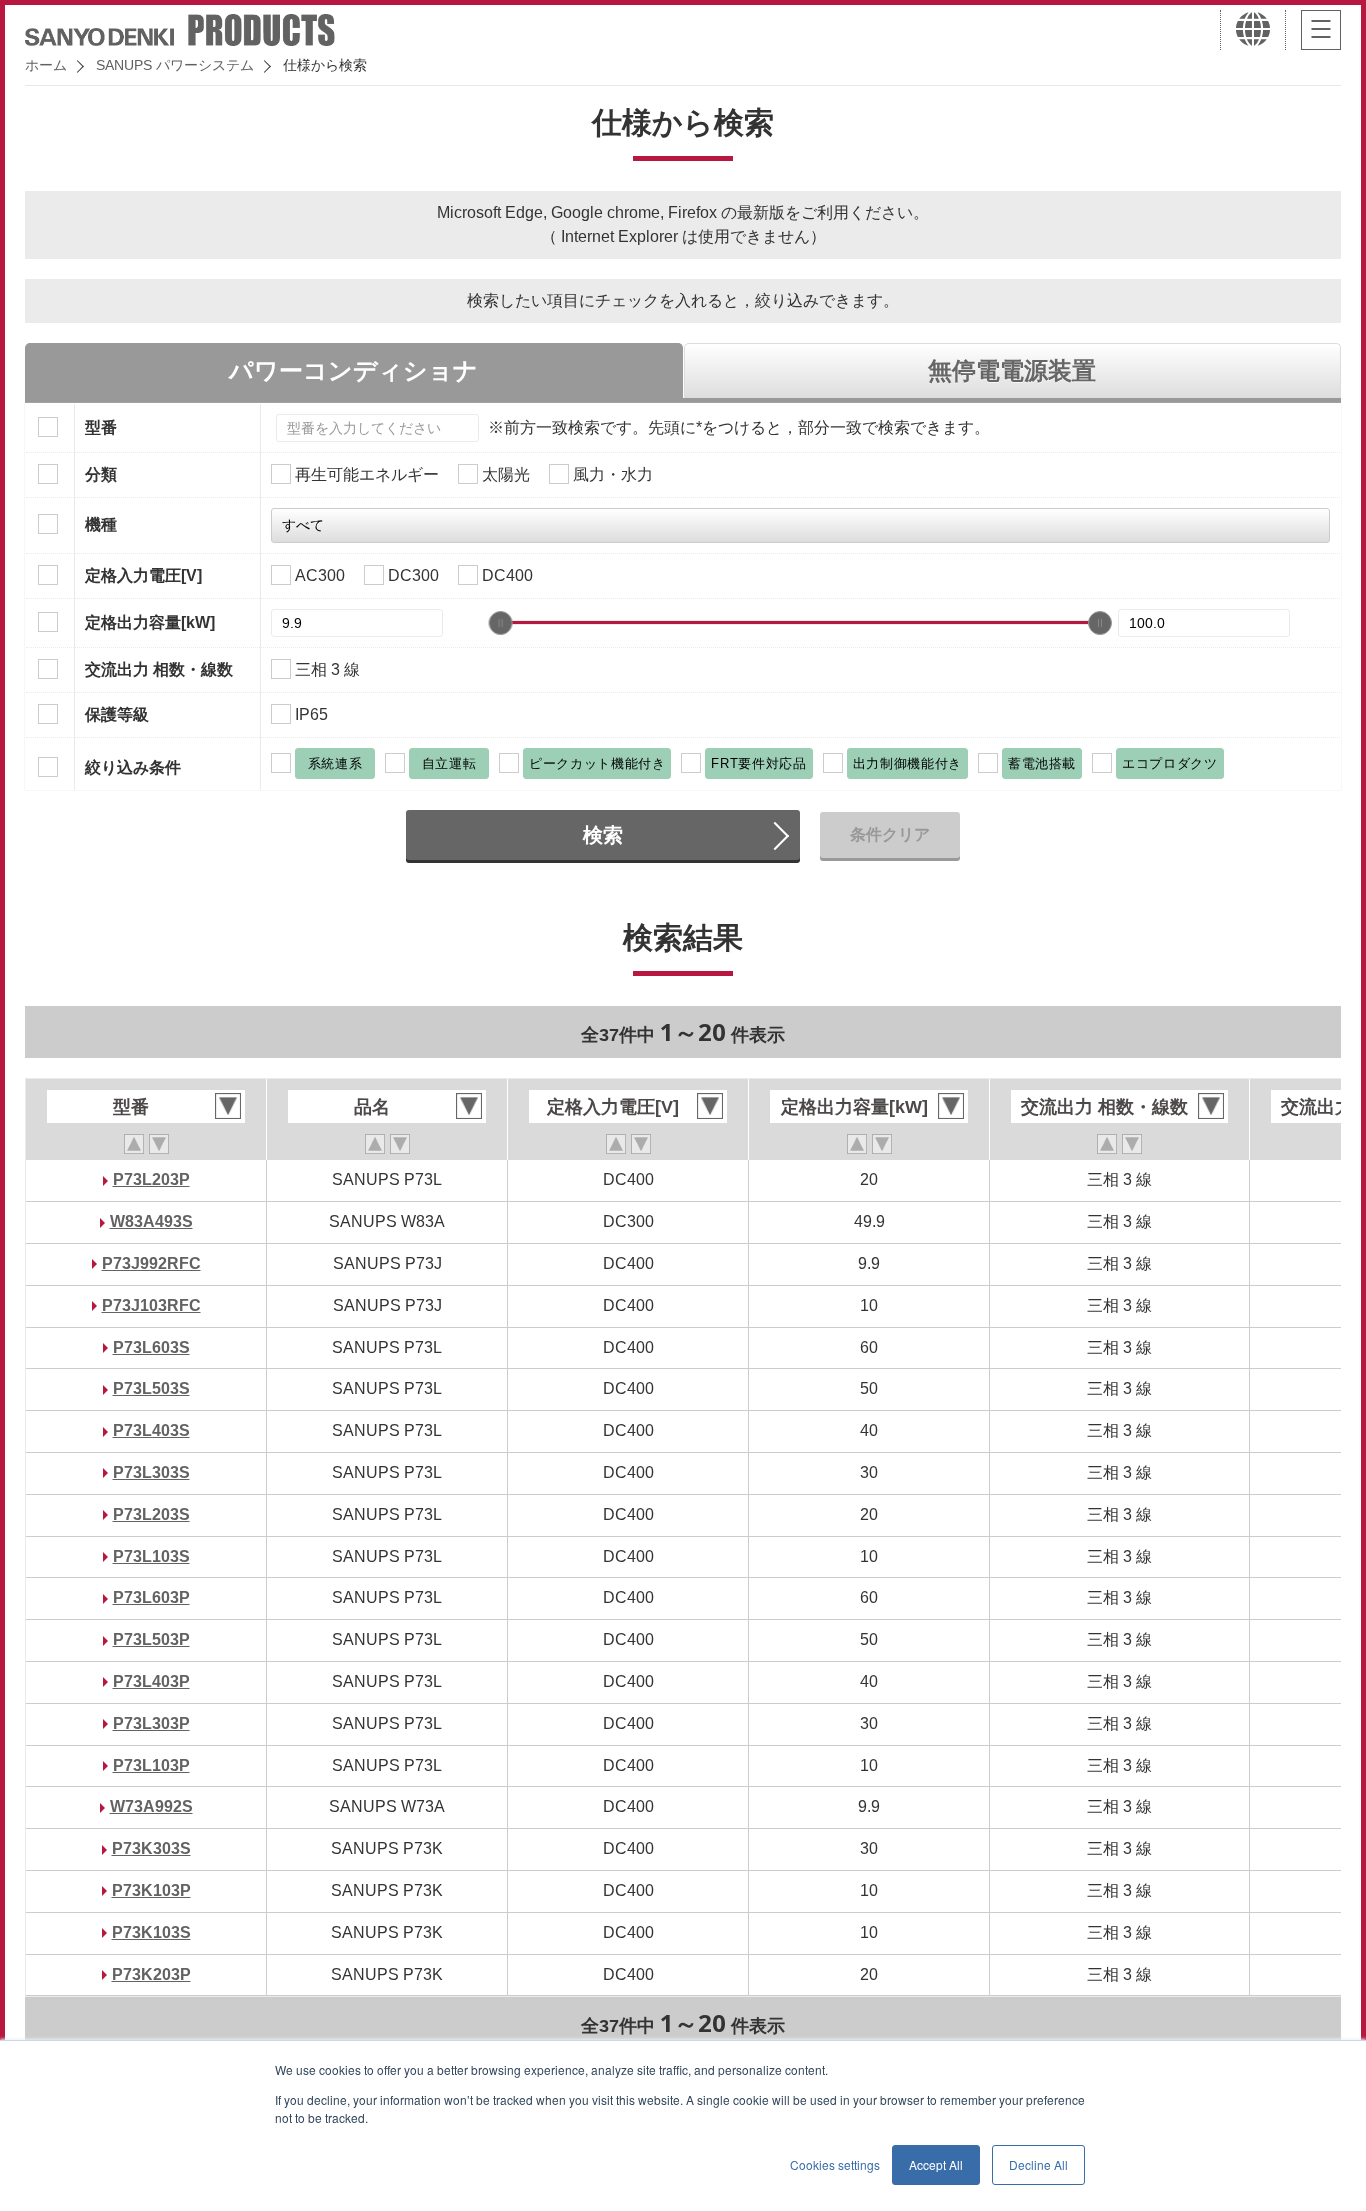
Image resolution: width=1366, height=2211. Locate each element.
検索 (603, 835)
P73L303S (151, 1472)
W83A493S (151, 1221)
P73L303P (151, 1723)
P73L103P (151, 1765)
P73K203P (151, 1974)
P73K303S (151, 1848)
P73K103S (151, 1932)
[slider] (501, 623)
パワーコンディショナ (353, 370)
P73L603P (151, 1597)
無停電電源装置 (1012, 370)
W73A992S (151, 1806)
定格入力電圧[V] (143, 575)
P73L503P (151, 1639)
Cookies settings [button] (835, 2164)
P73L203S (151, 1514)
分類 (101, 474)
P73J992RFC (151, 1263)
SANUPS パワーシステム (175, 65)
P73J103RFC (151, 1305)
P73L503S (151, 1388)
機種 (101, 524)
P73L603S (151, 1347)
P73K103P (151, 1890)
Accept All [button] (936, 2164)
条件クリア (890, 834)
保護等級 (117, 714)
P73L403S (151, 1430)
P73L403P (151, 1681)
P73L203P (151, 1179)
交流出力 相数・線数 (159, 669)
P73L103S (151, 1556)
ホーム (46, 65)
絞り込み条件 (133, 767)
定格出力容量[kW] (150, 622)
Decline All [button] (1038, 2164)
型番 (101, 427)
